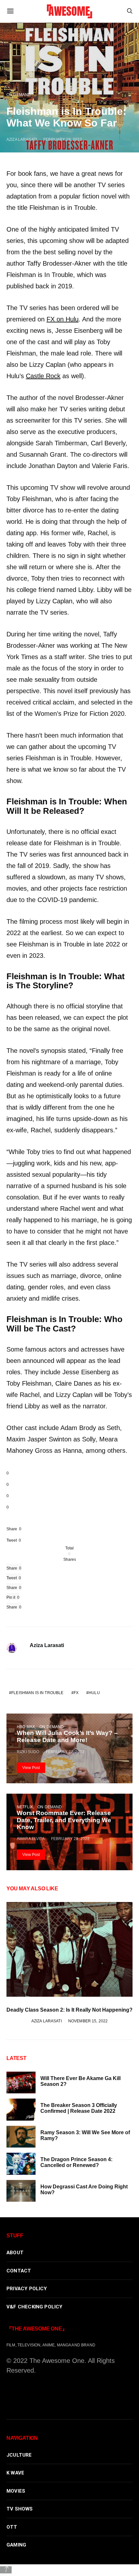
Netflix (25, 1807)
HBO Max (26, 1727)
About (15, 2253)
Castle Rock (43, 376)
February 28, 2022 (63, 139)
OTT (12, 2527)
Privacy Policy (27, 2289)
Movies (16, 2491)
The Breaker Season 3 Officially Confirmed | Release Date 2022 (79, 2108)
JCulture (19, 2455)
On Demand (19, 95)
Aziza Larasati (22, 139)
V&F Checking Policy (35, 2307)
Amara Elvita (31, 1839)
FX (76, 1693)
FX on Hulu (63, 319)
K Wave (15, 2473)
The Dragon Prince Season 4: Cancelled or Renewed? (76, 2162)
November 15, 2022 (88, 2021)
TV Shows (20, 2509)
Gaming (16, 2545)
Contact (19, 2271)
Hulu (94, 1693)
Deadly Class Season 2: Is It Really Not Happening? (69, 2010)
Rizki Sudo (28, 1752)
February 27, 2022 (65, 1752)
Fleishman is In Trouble (37, 1693)
